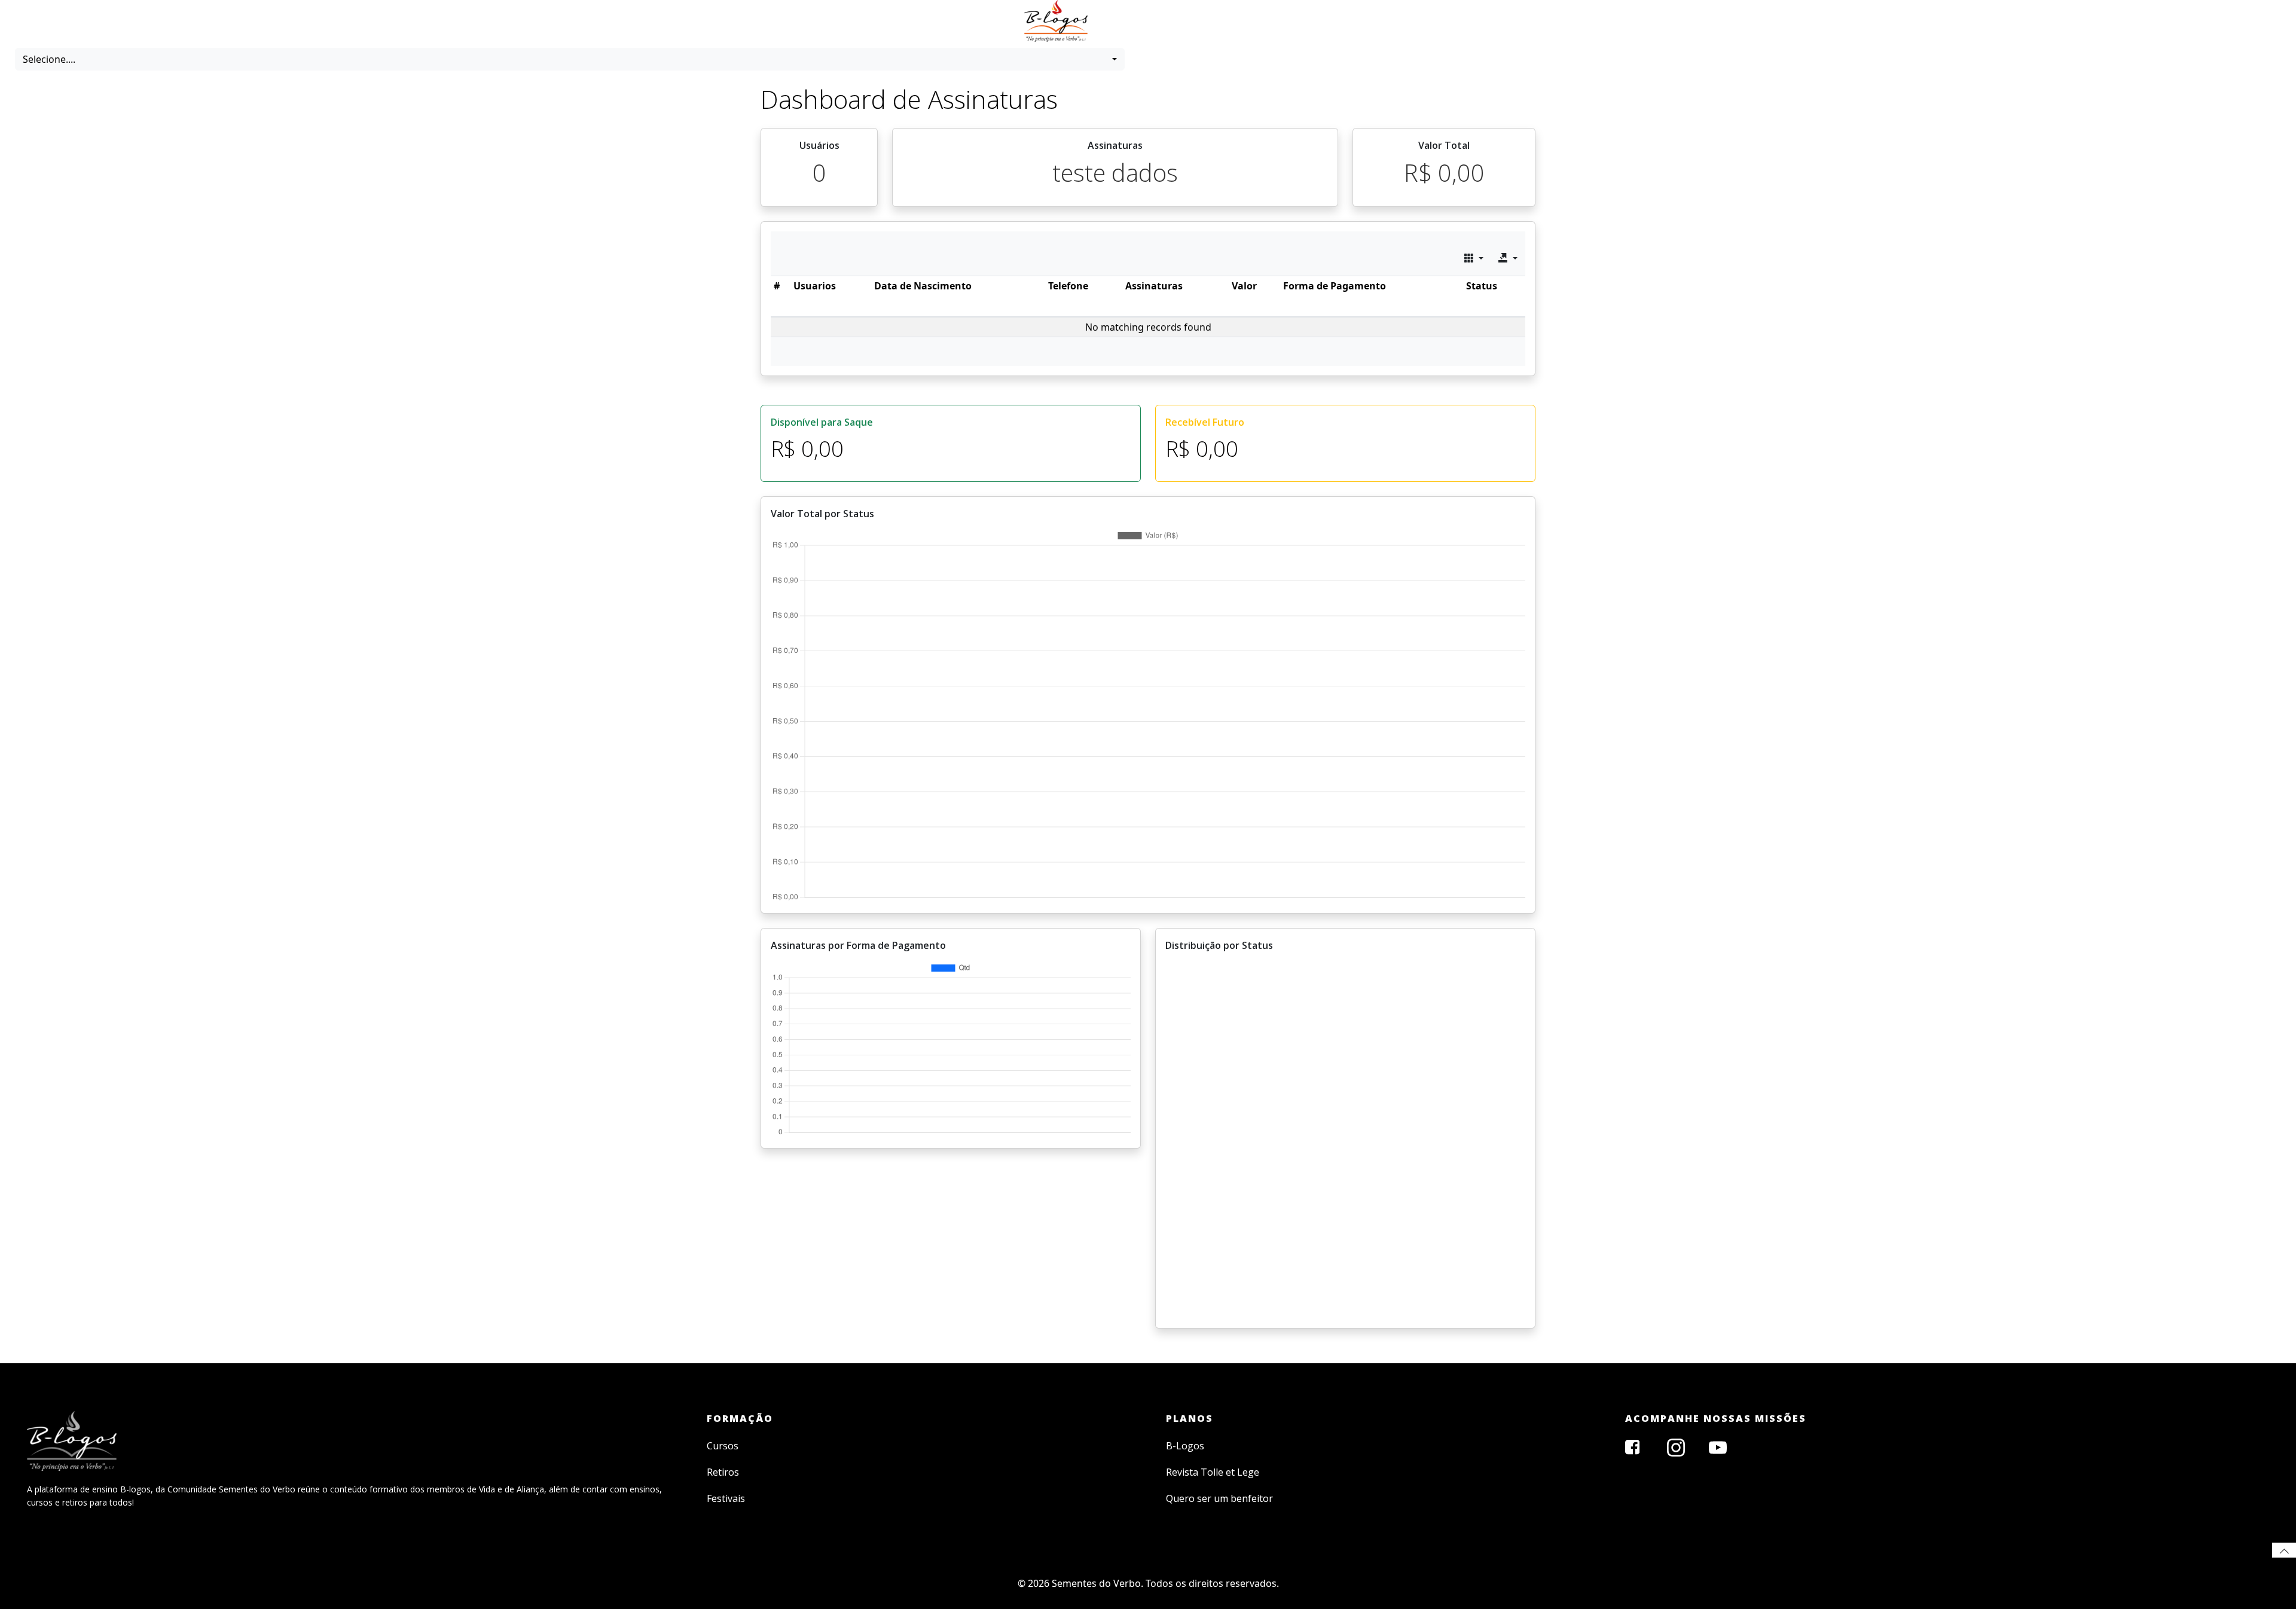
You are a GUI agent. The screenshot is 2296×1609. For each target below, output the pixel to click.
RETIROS (1173, 7)
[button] (570, 59)
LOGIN (1266, 7)
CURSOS (1134, 7)
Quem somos (1222, 7)
